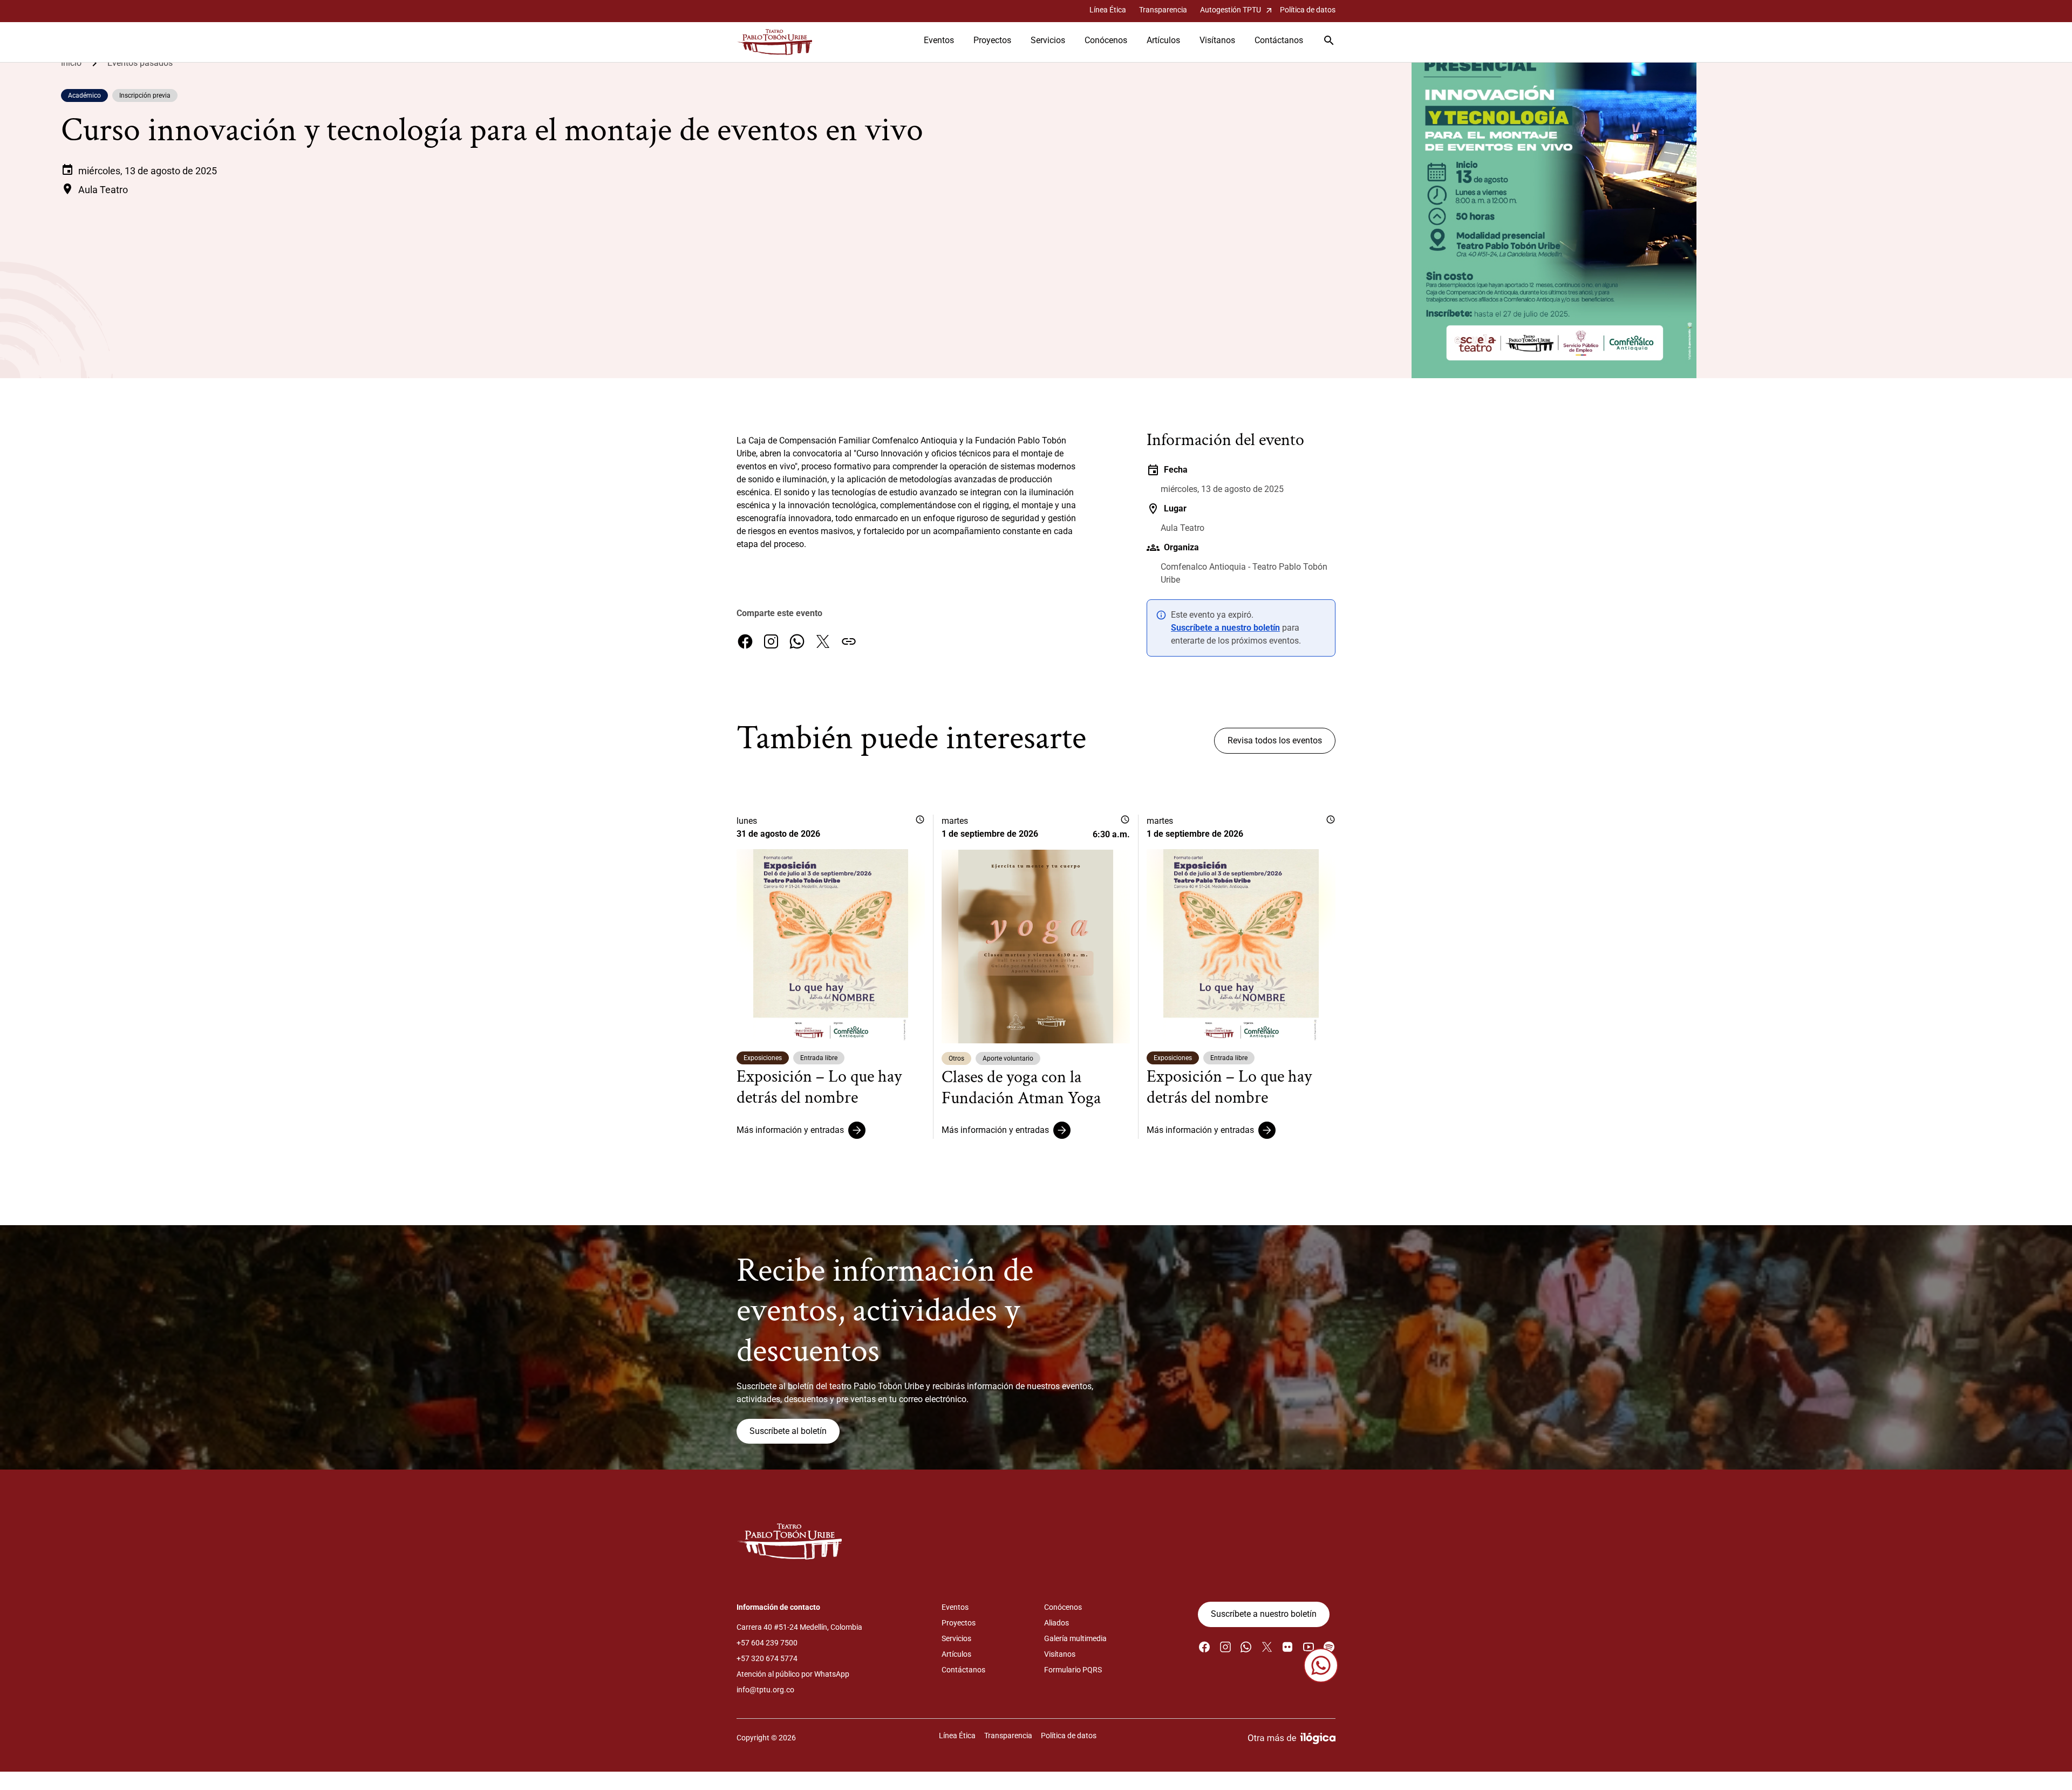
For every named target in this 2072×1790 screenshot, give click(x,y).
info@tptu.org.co (765, 1690)
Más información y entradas (790, 1130)
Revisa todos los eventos (1275, 740)
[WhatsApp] (797, 641)
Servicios (1048, 40)
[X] (823, 641)
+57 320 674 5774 (767, 1658)
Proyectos (992, 40)
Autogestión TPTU (1237, 10)
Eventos (939, 40)
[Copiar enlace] (849, 641)
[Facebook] (745, 641)
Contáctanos (1279, 40)
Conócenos (1106, 40)
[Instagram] (771, 641)
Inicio (71, 63)
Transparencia (1163, 10)
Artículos (1163, 40)
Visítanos (1217, 40)
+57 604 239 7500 (767, 1643)
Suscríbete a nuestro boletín (1225, 628)
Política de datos (1308, 10)
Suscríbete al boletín (788, 1431)
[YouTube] (1308, 1647)
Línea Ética (1108, 10)
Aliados (1057, 1623)
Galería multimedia (1075, 1638)
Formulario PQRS (1073, 1670)
